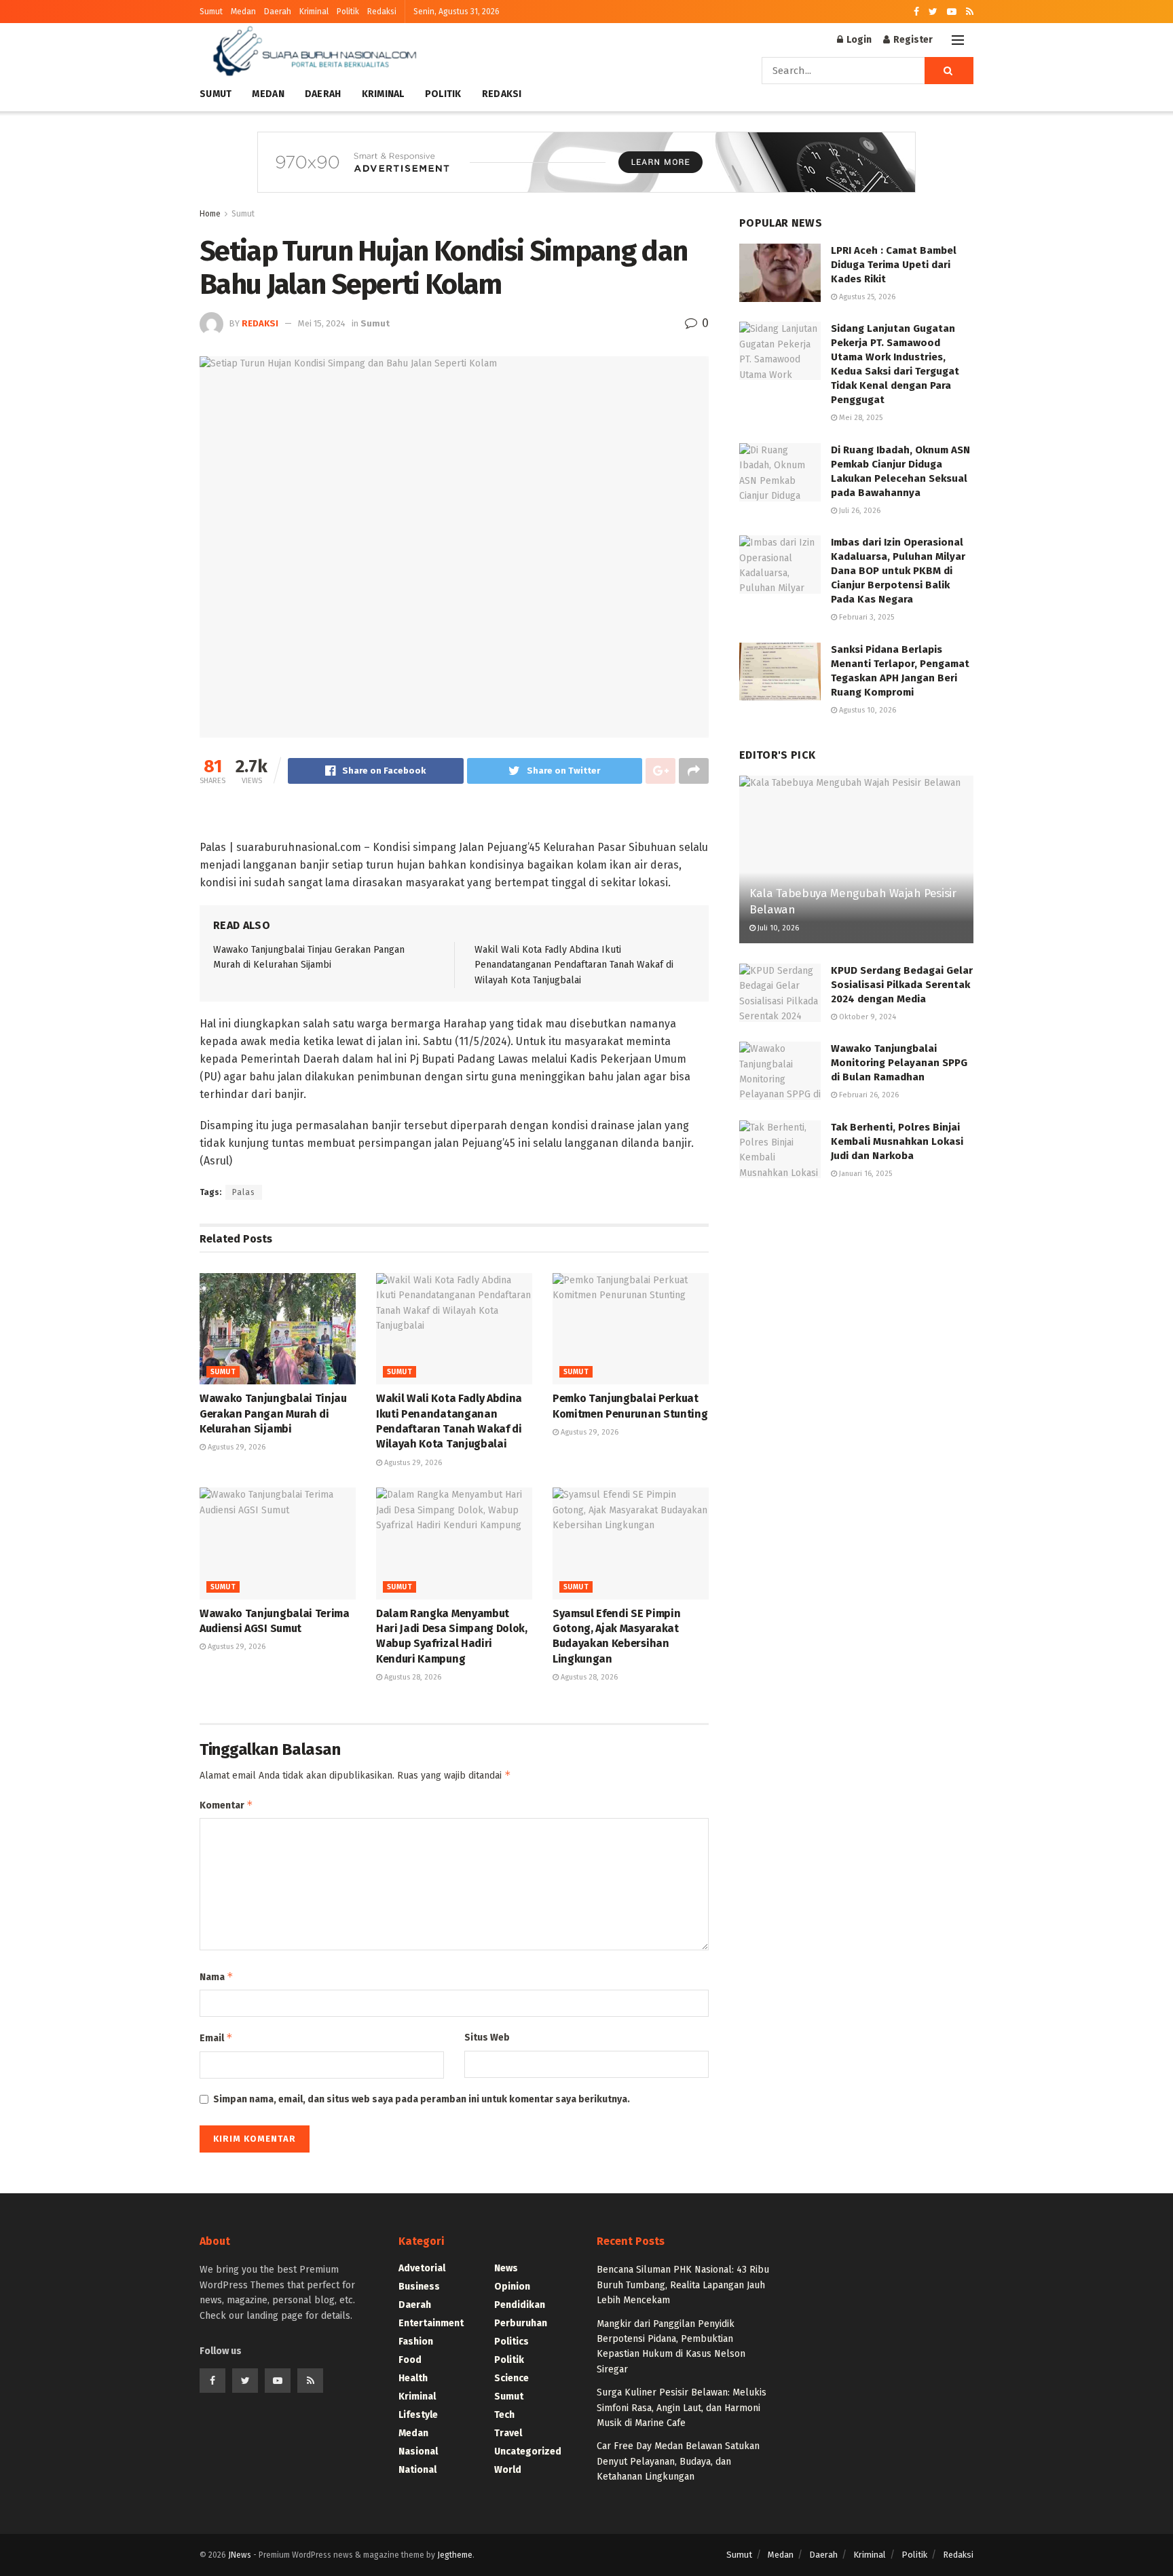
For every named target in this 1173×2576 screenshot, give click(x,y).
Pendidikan (520, 2305)
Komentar (226, 1805)
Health (413, 2378)
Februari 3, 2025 (865, 617)
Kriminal (314, 12)
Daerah (278, 12)
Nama (217, 1976)
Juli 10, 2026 (777, 928)
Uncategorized (528, 2451)
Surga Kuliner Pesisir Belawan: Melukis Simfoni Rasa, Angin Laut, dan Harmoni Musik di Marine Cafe (682, 2408)
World (508, 2470)
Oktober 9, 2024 (867, 1017)
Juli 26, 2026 (859, 511)
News (506, 2268)
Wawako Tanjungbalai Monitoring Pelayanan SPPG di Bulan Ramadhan (899, 1063)
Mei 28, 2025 (860, 418)
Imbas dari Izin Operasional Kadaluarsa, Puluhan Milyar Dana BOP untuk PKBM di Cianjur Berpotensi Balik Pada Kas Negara (898, 571)
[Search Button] (949, 71)
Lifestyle (418, 2415)
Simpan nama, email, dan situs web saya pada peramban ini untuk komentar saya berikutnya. (422, 2099)
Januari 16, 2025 (864, 1174)
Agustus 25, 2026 (866, 297)
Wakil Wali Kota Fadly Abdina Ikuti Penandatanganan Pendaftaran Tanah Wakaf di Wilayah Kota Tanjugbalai (574, 965)
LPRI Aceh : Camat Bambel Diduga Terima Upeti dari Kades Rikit (894, 265)
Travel (508, 2433)
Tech (504, 2415)
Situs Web (487, 2038)
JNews (240, 2555)
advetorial (422, 2268)
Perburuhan (521, 2323)
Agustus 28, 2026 (412, 1677)
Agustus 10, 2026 (867, 710)
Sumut (211, 12)
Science (511, 2378)
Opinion (512, 2287)
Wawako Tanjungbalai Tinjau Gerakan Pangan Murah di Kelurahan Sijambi (273, 1414)
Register (912, 40)
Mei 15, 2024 (322, 323)
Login (858, 40)
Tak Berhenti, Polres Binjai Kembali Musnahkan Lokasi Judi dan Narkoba (897, 1141)
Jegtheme (455, 2555)
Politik (348, 12)
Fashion (416, 2342)
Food (410, 2360)
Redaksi (382, 12)
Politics (511, 2342)
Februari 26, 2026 (868, 1095)
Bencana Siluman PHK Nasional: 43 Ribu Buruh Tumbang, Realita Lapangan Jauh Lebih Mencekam (683, 2285)
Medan (243, 12)
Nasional (418, 2451)
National (417, 2470)
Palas (244, 1192)
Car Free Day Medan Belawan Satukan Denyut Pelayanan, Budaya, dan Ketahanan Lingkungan (678, 2461)
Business (419, 2287)
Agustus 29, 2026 (236, 1447)
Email (216, 2038)
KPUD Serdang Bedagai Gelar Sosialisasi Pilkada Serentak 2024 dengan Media (902, 985)
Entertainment (431, 2323)
